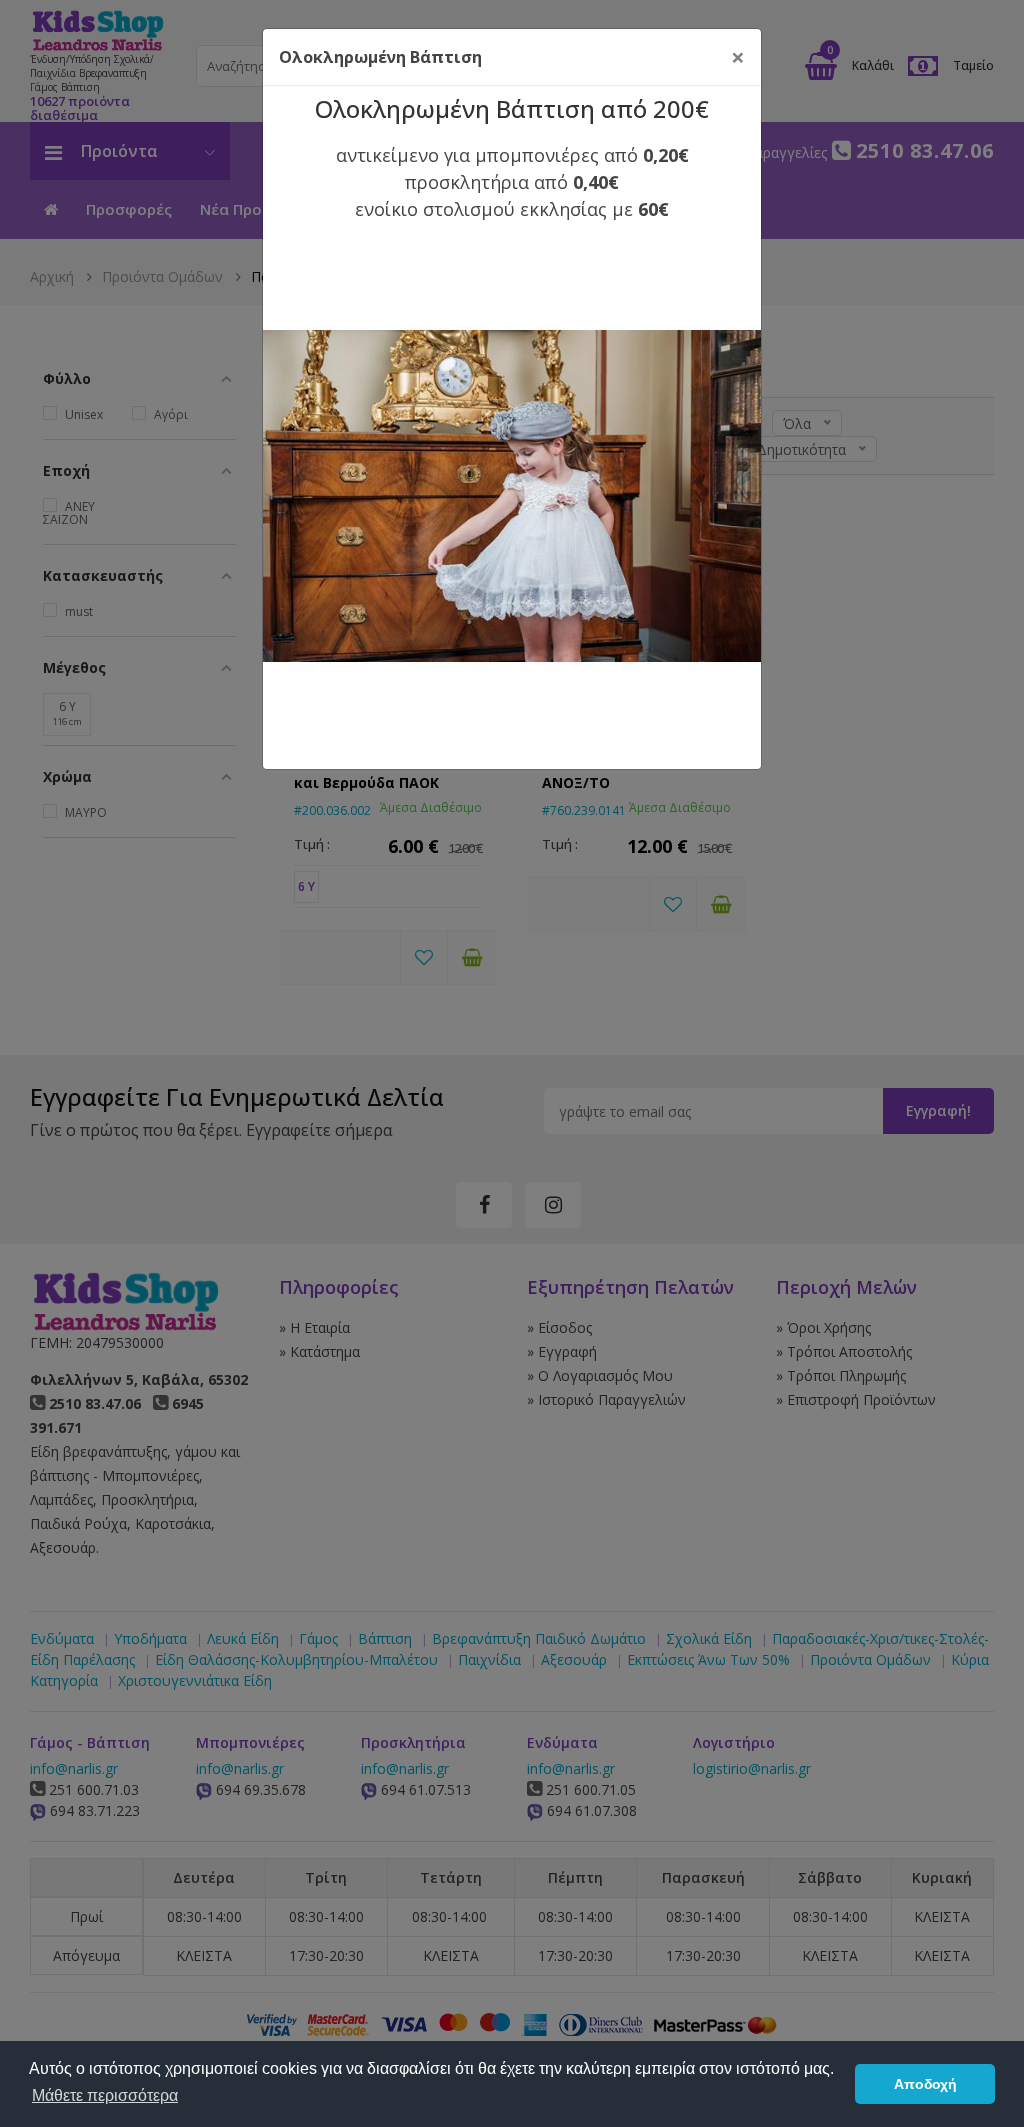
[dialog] (512, 1063)
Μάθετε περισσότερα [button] (105, 2095)
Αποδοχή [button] (925, 2084)
